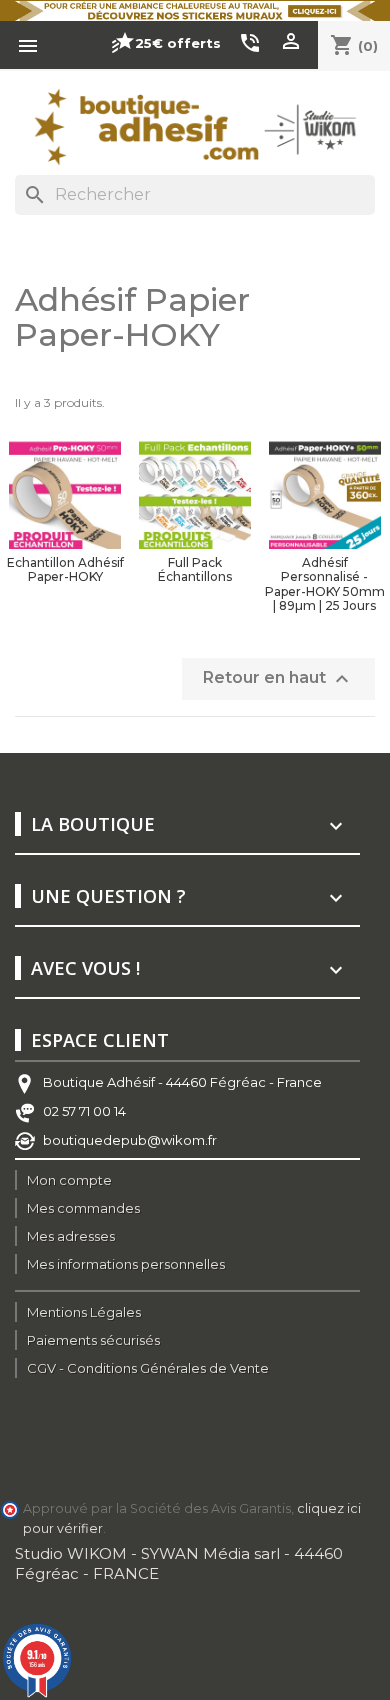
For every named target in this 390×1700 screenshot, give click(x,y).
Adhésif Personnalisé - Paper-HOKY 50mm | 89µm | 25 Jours (325, 584)
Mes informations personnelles (126, 1264)
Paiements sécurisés (93, 1340)
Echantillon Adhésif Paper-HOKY (65, 569)
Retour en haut (278, 679)
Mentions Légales (84, 1312)
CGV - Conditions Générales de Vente (148, 1368)
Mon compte (69, 1180)
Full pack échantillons (195, 569)
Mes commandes (83, 1208)
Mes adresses (71, 1236)
